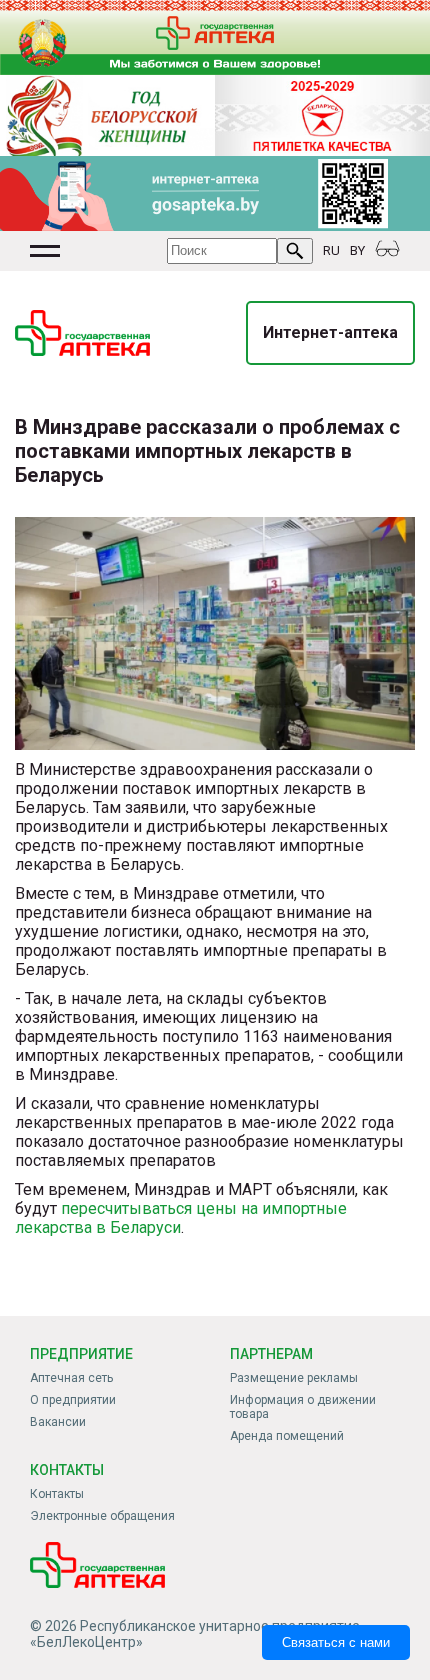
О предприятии (73, 1400)
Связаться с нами (336, 1642)
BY (357, 250)
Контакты (57, 1494)
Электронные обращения (102, 1516)
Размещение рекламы (294, 1378)
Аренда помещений (287, 1436)
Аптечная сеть (71, 1378)
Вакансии (58, 1422)
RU (331, 250)
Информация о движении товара (303, 1407)
